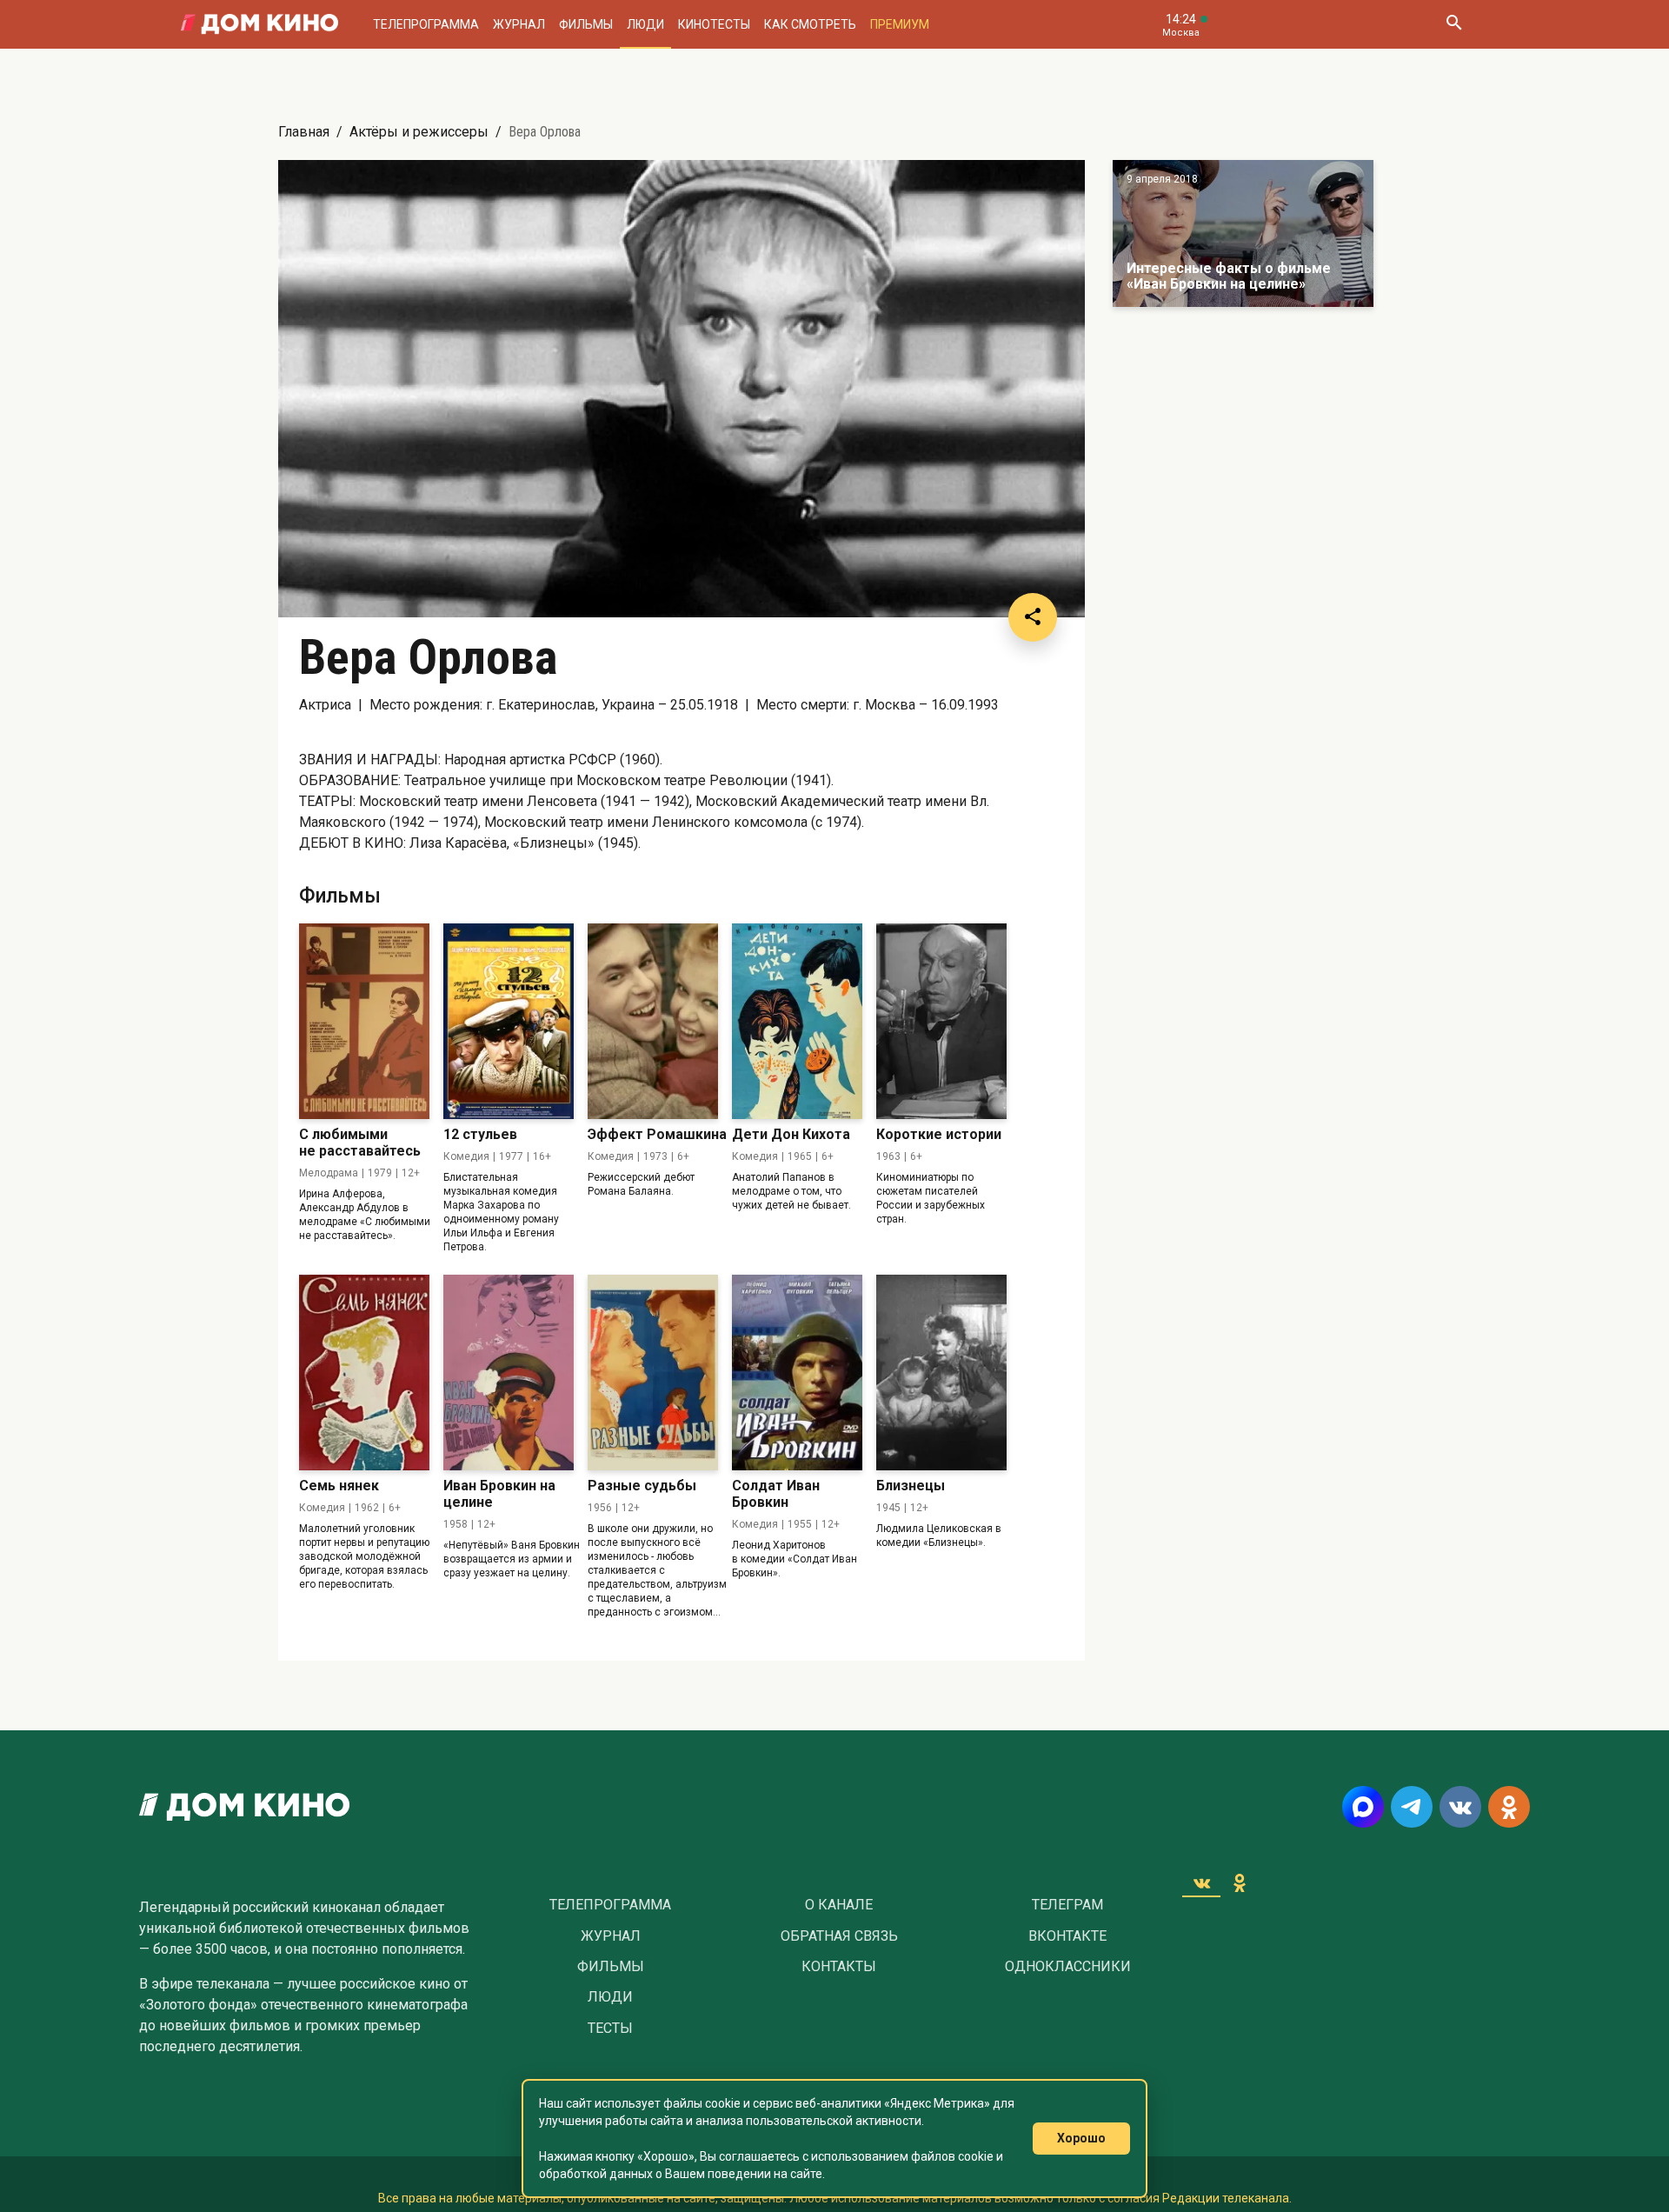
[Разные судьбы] (653, 1373)
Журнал (519, 24)
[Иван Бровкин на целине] (509, 1373)
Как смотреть (810, 24)
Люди (645, 24)
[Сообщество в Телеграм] (1412, 1807)
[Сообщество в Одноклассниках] (1509, 1807)
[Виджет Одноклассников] (1240, 1882)
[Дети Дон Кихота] (797, 1021)
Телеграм (1067, 1905)
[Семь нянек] (364, 1373)
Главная (304, 132)
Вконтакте (1067, 1936)
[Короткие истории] (941, 1021)
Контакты (839, 1967)
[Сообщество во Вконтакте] (1460, 1807)
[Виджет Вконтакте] (1201, 1882)
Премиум (900, 24)
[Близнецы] (941, 1373)
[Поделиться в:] (1033, 617)
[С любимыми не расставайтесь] (364, 1021)
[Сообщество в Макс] (1363, 1807)
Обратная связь (839, 1936)
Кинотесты (714, 24)
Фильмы (586, 24)
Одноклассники (1068, 1967)
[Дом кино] (259, 24)
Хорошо (1081, 2138)
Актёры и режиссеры (419, 132)
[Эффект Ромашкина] (653, 1021)
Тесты (610, 2029)
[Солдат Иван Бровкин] (797, 1373)
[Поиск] (1453, 24)
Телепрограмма (426, 24)
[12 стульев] (509, 1021)
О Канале (839, 1905)
